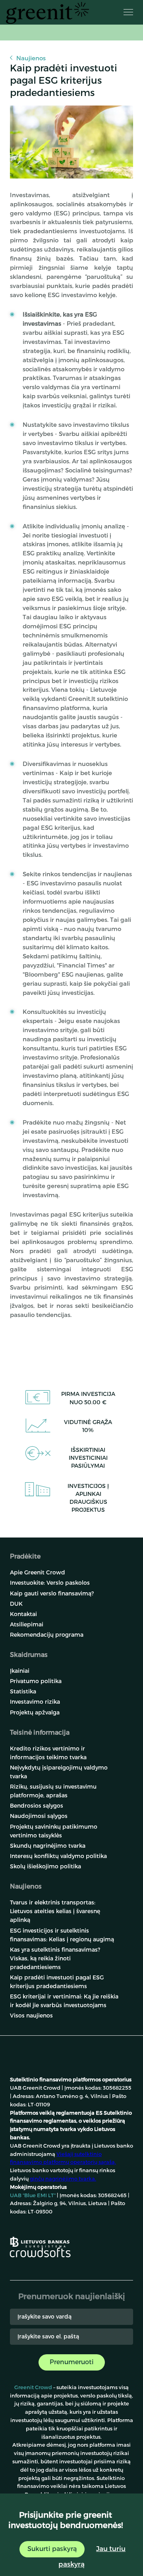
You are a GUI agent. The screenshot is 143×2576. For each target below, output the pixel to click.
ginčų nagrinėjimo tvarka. (63, 2179)
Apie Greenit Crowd (38, 1572)
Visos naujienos (31, 2015)
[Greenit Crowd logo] (47, 13)
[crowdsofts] (40, 2252)
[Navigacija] (128, 12)
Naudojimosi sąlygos (39, 1816)
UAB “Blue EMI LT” (33, 2195)
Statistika (23, 1691)
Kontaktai (23, 1614)
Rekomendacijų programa (47, 1634)
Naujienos (31, 58)
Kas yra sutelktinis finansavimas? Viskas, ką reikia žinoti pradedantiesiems (55, 1958)
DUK (16, 1604)
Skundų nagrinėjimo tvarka (48, 1846)
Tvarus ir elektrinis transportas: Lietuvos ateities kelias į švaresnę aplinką (55, 1911)
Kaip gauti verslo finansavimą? (52, 1593)
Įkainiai (20, 1671)
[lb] (40, 2241)
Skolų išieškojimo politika (45, 1866)
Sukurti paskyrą (52, 2548)
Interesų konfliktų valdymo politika (58, 1856)
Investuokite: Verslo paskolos (50, 1583)
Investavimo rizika (35, 1702)
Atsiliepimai (27, 1624)
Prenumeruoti (72, 2362)
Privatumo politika (36, 1681)
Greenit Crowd (33, 2387)
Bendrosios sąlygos (37, 1805)
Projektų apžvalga (35, 1712)
